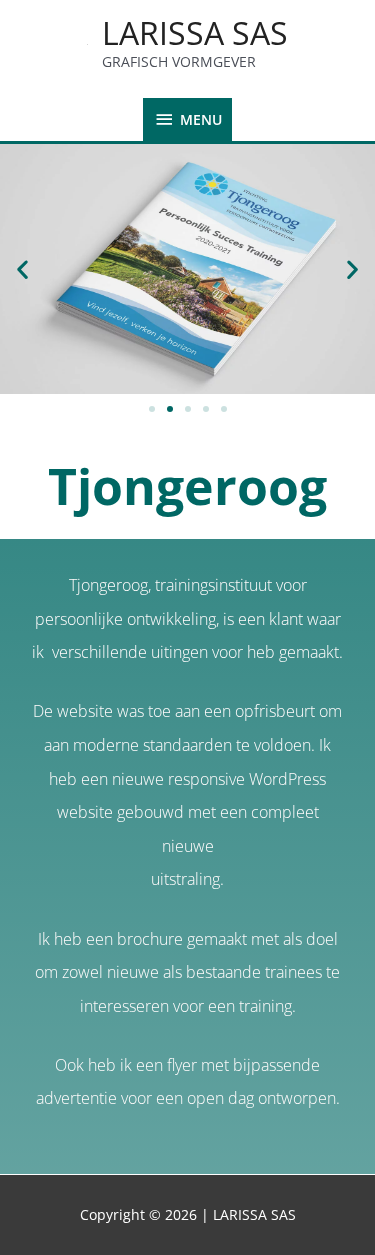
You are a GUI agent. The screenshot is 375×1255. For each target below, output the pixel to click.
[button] (22, 268)
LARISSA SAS (195, 32)
